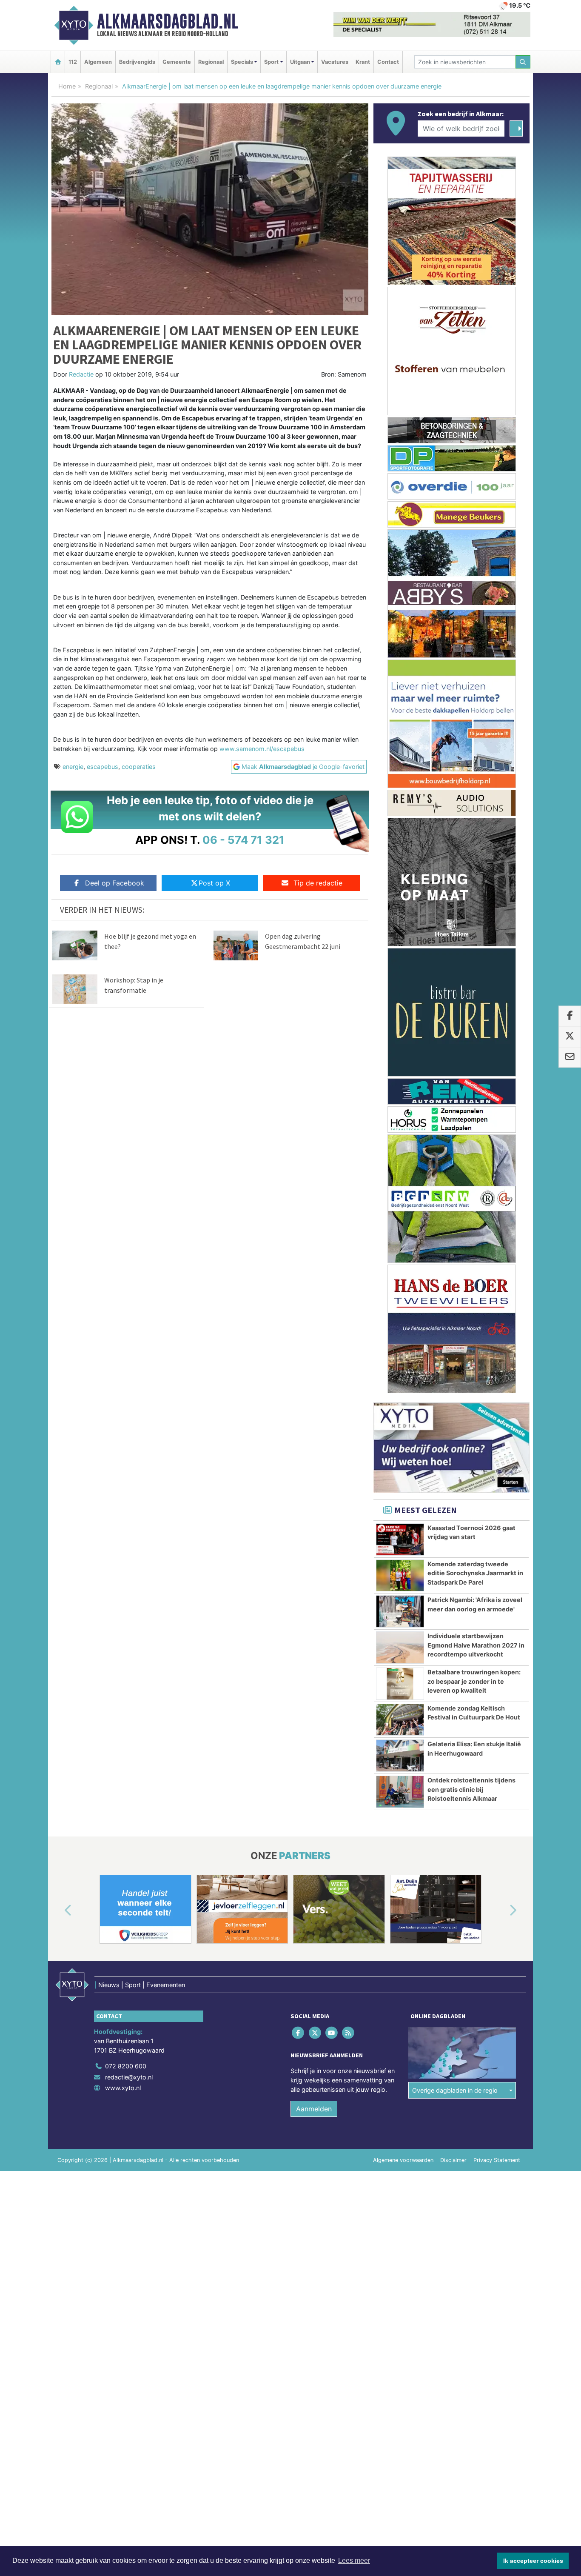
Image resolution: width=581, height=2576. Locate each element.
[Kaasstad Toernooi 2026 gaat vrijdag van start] (400, 1539)
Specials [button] (242, 62)
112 (73, 62)
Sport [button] (271, 62)
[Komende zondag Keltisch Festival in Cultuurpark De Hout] (400, 1720)
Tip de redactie (318, 883)
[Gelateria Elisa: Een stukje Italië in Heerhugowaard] (400, 1756)
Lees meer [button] (354, 2560)
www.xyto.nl (123, 2088)
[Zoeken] (523, 62)
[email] (570, 1057)
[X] (315, 2033)
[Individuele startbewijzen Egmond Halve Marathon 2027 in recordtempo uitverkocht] (400, 1648)
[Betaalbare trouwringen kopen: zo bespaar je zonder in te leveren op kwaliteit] (400, 1684)
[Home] (58, 62)
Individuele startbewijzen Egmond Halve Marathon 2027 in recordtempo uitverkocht (476, 1645)
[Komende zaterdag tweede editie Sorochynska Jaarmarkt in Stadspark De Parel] (400, 1576)
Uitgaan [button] (300, 62)
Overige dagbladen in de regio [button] (455, 2090)
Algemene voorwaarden (403, 2160)
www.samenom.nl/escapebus (261, 749)
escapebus (103, 767)
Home (67, 86)
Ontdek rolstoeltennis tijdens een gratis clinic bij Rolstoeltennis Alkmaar (471, 1789)
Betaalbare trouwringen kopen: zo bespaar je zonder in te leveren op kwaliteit (474, 1681)
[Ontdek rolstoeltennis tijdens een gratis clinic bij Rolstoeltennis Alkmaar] (400, 1792)
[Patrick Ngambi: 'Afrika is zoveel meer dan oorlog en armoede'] (400, 1611)
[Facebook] (299, 2033)
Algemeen (98, 62)
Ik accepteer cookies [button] (533, 2561)
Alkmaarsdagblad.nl (168, 21)
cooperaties (139, 767)
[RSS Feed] (349, 2033)
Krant (363, 62)
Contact (388, 62)
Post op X (214, 883)
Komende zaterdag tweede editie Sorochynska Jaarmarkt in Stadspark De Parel (475, 1573)
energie (73, 767)
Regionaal (211, 62)
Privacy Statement (497, 2160)
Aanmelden (314, 2109)
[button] (58, 1911)
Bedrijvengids (137, 62)
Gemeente (177, 62)
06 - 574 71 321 (244, 840)
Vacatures (335, 62)
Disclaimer (453, 2160)
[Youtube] (332, 2033)
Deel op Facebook (115, 883)
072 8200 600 (126, 2066)
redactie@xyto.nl (129, 2077)
